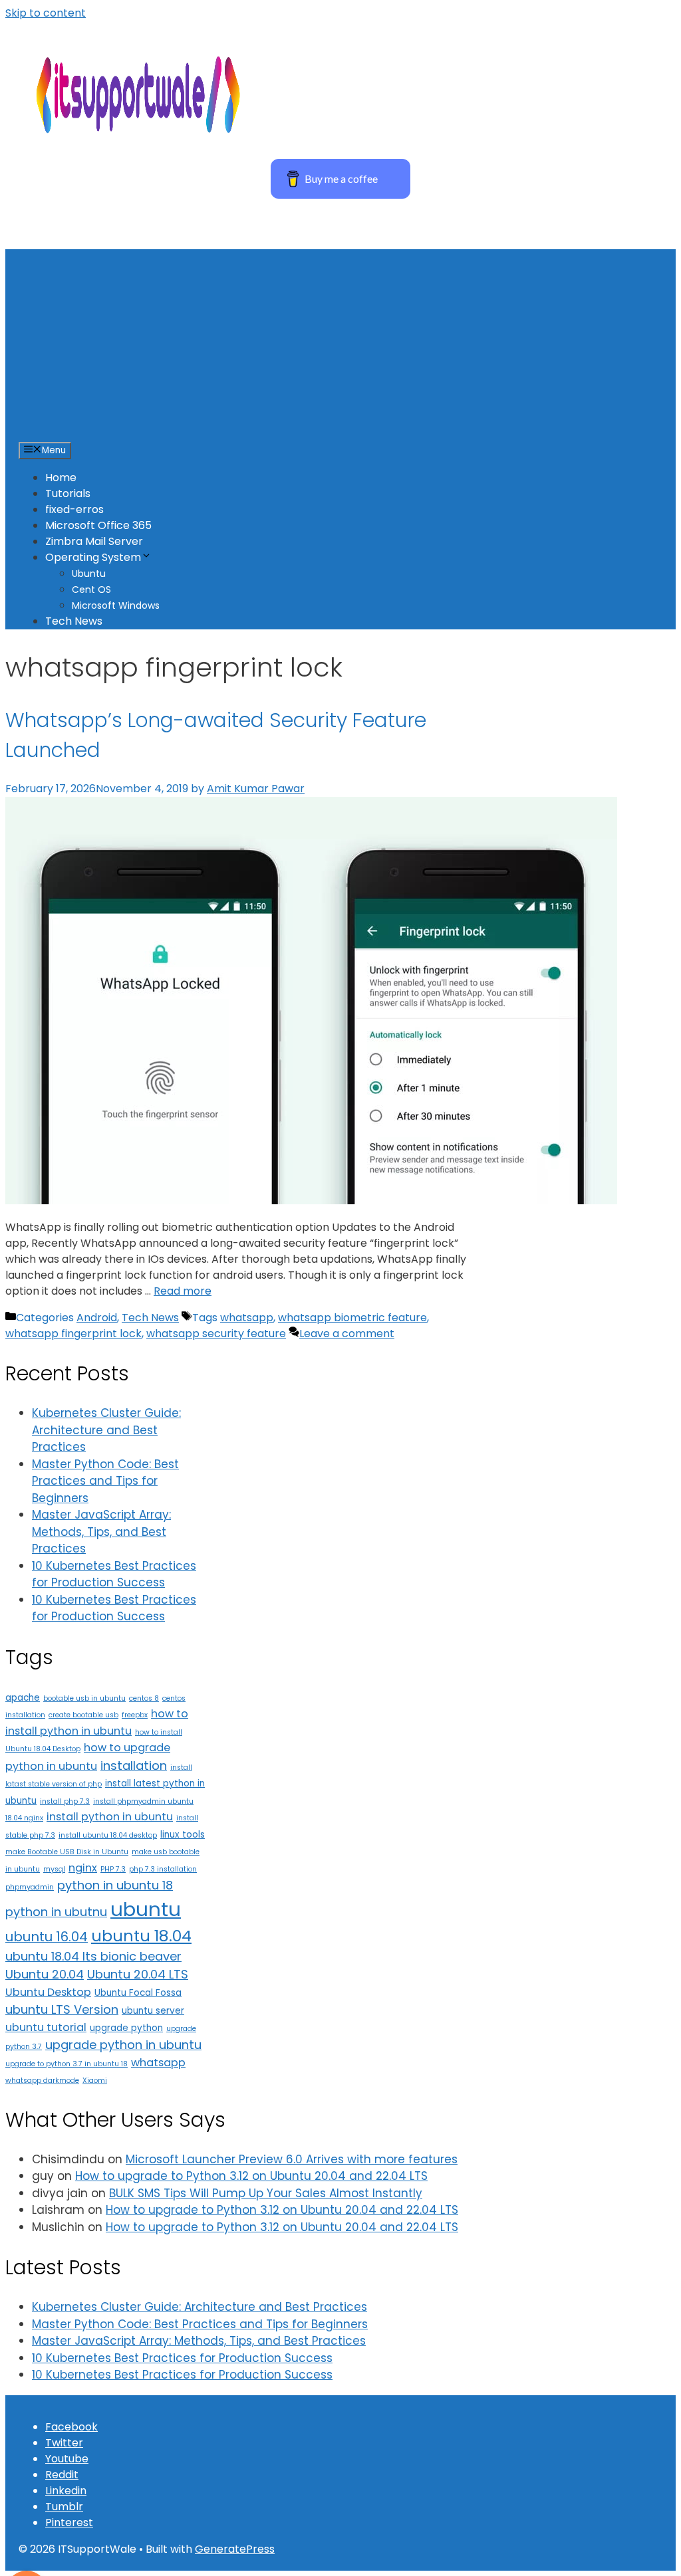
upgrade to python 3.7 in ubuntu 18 (67, 2064)
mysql (54, 1869)
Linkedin (66, 2491)
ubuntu (146, 1909)
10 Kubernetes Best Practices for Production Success (114, 1574)
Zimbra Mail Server (94, 541)
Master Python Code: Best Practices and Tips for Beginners (105, 1481)
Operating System (93, 557)
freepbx (135, 1715)
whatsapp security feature (216, 1334)
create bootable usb (83, 1715)
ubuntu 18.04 (141, 1936)
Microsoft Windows (116, 605)
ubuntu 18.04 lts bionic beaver (93, 1956)
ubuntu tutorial (46, 2027)
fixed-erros (74, 509)
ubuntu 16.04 (47, 1937)
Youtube (67, 2459)
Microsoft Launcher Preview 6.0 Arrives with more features (292, 2159)
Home (61, 478)
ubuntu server (153, 2011)
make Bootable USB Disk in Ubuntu (67, 1852)
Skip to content (46, 13)
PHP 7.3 (113, 1869)
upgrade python (126, 2028)
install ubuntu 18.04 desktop (108, 1835)
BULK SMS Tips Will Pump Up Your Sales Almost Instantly (266, 2193)
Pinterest (69, 2522)
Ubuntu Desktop (48, 1992)
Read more (183, 1291)
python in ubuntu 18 (115, 1885)
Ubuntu (89, 574)
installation (134, 1766)
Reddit (62, 2475)
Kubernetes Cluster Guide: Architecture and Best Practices (106, 1430)
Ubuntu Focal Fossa (138, 1993)
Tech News (74, 621)
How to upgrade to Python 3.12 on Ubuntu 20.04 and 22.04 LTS (251, 2176)
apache (23, 1698)
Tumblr (64, 2507)
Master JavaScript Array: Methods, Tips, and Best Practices (101, 1532)
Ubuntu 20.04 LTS (138, 1974)
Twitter (64, 2443)
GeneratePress (235, 2549)
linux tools (183, 1835)
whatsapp (247, 1318)
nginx (83, 1868)
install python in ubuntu (110, 1817)
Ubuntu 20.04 (45, 1974)
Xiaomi (95, 2081)
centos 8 (144, 1698)
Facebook (71, 2427)
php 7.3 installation (163, 1869)
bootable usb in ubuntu (84, 1698)
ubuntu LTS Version (62, 2009)
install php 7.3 (65, 1801)
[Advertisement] (340, 342)
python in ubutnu (56, 1912)
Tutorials (68, 493)
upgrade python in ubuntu (123, 2045)
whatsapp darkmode (42, 2081)
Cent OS (91, 590)
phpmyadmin (30, 1887)
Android (97, 1318)
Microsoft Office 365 (98, 525)
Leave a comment (347, 1334)
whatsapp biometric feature (352, 1318)
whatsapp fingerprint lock (73, 1334)
